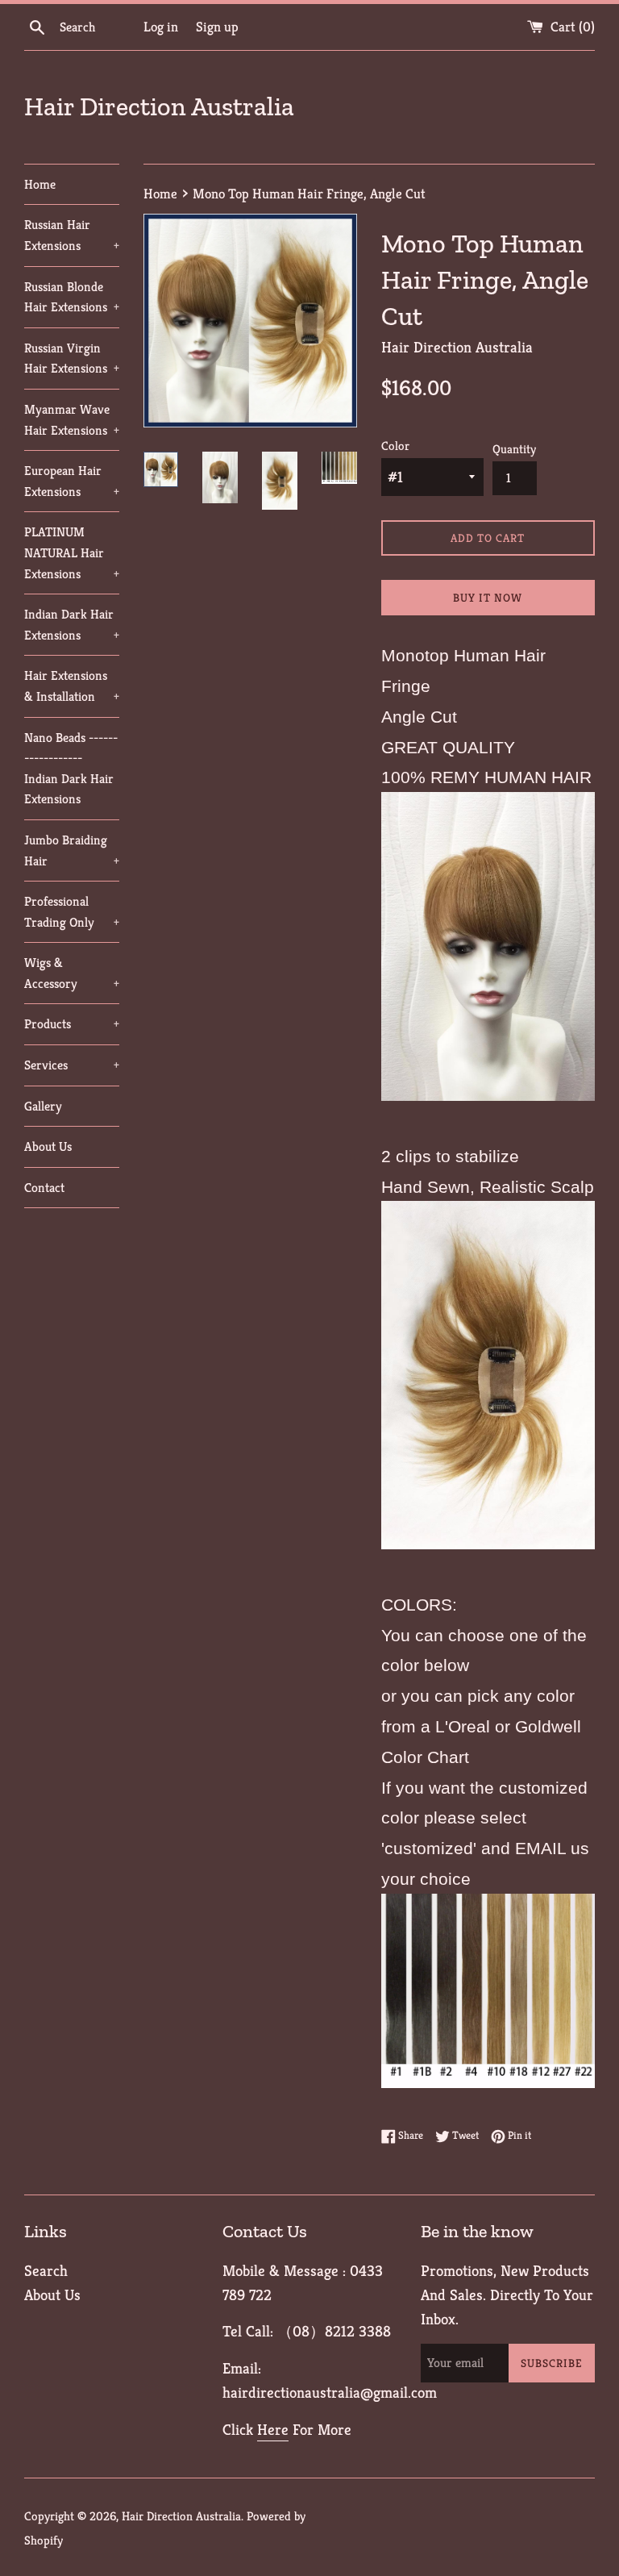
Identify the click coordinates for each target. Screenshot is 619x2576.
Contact (44, 1188)
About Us (48, 1146)
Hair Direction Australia (159, 106)
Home (40, 184)
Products (72, 1024)
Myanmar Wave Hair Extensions (72, 420)
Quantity (514, 449)
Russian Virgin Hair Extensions (72, 358)
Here (273, 2429)
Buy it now (488, 598)
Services (72, 1065)
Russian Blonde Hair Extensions (72, 297)
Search (46, 2270)
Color (395, 446)
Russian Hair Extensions (72, 235)
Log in (161, 27)
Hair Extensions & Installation (72, 686)
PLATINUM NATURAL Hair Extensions (72, 552)
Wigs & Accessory (72, 973)
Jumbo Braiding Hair (72, 850)
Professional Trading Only (72, 912)
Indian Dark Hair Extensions (72, 625)
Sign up (217, 27)
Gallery (43, 1106)
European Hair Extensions (72, 481)
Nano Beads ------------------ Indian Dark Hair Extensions (71, 769)
